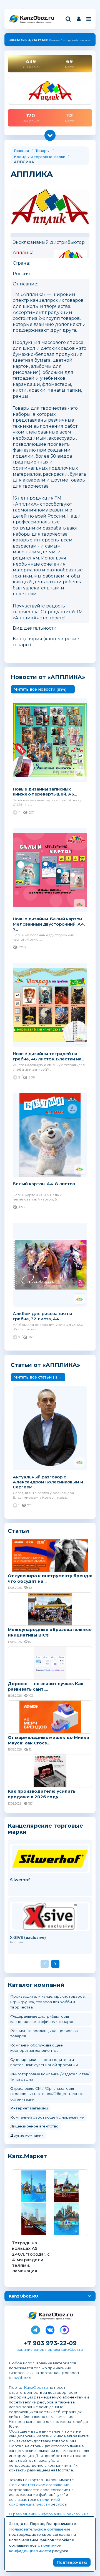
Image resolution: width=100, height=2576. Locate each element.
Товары (42, 151)
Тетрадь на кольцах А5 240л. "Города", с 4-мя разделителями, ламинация (31, 2257)
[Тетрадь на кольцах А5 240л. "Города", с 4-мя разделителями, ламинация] (50, 2203)
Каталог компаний (36, 1985)
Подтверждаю (72, 2562)
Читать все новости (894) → (43, 689)
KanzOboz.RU (23, 2296)
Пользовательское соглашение (39, 2485)
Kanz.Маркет (27, 2156)
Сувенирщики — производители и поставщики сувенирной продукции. (44, 2062)
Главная (21, 151)
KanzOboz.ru (21, 2378)
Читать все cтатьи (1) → (38, 1377)
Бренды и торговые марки (40, 157)
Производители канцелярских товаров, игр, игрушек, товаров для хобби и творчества (48, 2002)
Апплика (23, 253)
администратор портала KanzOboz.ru (50, 2350)
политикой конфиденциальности (34, 2502)
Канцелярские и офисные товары (36, 22)
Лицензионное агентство (34, 2126)
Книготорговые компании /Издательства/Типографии (50, 2077)
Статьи (18, 1531)
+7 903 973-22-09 (50, 2343)
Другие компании (27, 2135)
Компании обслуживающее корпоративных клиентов (37, 2048)
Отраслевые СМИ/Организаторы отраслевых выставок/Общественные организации (47, 2094)
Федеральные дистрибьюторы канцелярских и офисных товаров (42, 2019)
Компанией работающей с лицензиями (47, 2117)
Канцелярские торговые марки (45, 1829)
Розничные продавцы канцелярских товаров (44, 2033)
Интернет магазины (29, 2108)
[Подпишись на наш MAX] (64, 2329)
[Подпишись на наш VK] (50, 2329)
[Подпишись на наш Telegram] (36, 2329)
